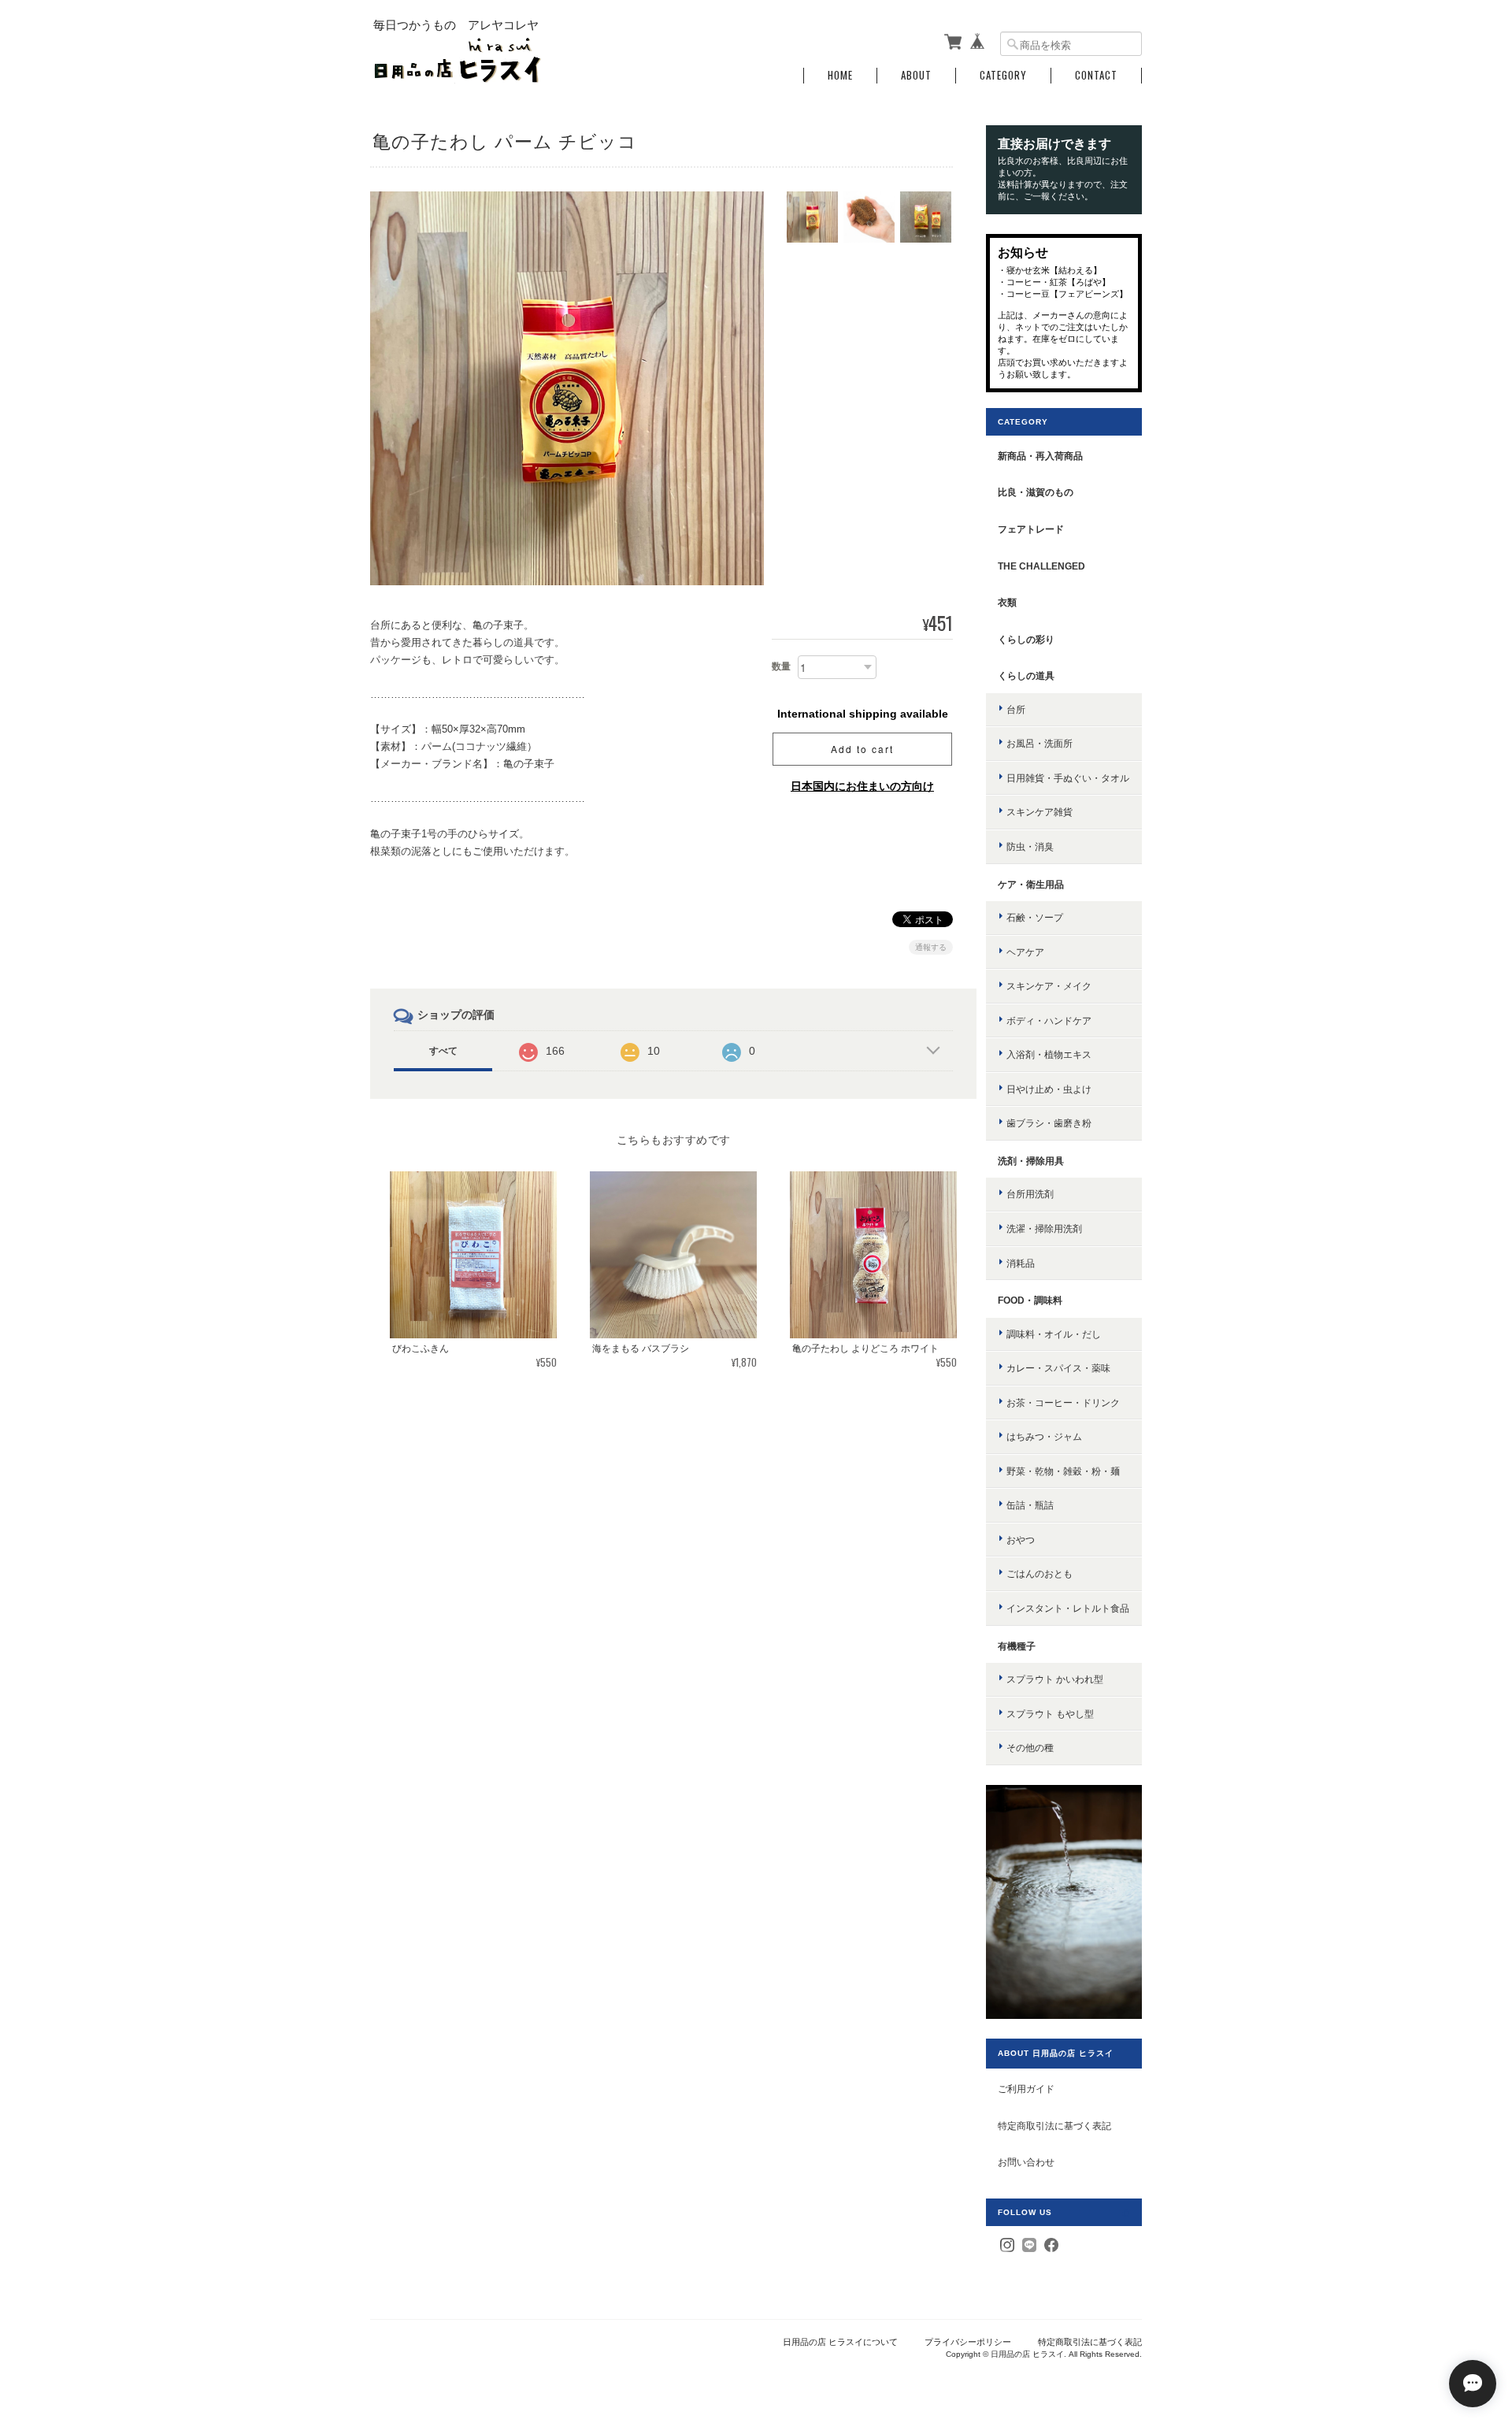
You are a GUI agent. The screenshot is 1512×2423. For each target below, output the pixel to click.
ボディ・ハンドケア (1049, 1020)
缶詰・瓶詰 (1030, 1505)
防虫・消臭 (1030, 846)
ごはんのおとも (1039, 1573)
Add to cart (862, 749)
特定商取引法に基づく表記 (1054, 2126)
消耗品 (1021, 1263)
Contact (1096, 75)
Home (840, 75)
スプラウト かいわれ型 (1055, 1679)
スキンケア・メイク (1049, 986)
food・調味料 (1030, 1300)
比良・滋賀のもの (1036, 492)
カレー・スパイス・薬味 (1058, 1368)
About (916, 75)
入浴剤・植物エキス (1049, 1054)
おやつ (1021, 1540)
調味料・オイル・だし (1054, 1334)
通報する (931, 947)
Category (1003, 75)
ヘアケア (1025, 952)
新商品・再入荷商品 (1040, 456)
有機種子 (1017, 1646)
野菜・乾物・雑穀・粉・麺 (1063, 1471)
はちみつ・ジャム (1044, 1436)
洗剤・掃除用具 (1031, 1161)
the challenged (1041, 566)
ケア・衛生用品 (1031, 884)
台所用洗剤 (1030, 1194)
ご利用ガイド (1026, 2089)
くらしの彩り (1026, 639)
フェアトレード (1031, 529)
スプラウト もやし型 (1050, 1714)
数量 (781, 666)
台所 (1016, 709)
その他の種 (1030, 1748)
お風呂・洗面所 (1039, 743)
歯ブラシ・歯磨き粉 (1049, 1123)
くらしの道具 (1026, 675)
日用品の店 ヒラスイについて (840, 2342)
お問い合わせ (1026, 2162)
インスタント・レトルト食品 (1068, 1608)
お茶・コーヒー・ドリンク (1063, 1403)
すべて (443, 1051)
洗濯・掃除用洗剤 (1044, 1228)
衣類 (1007, 602)
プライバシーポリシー (968, 2342)
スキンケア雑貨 (1039, 812)
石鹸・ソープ (1035, 917)
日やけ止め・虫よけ (1049, 1089)
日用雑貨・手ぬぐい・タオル (1068, 778)
